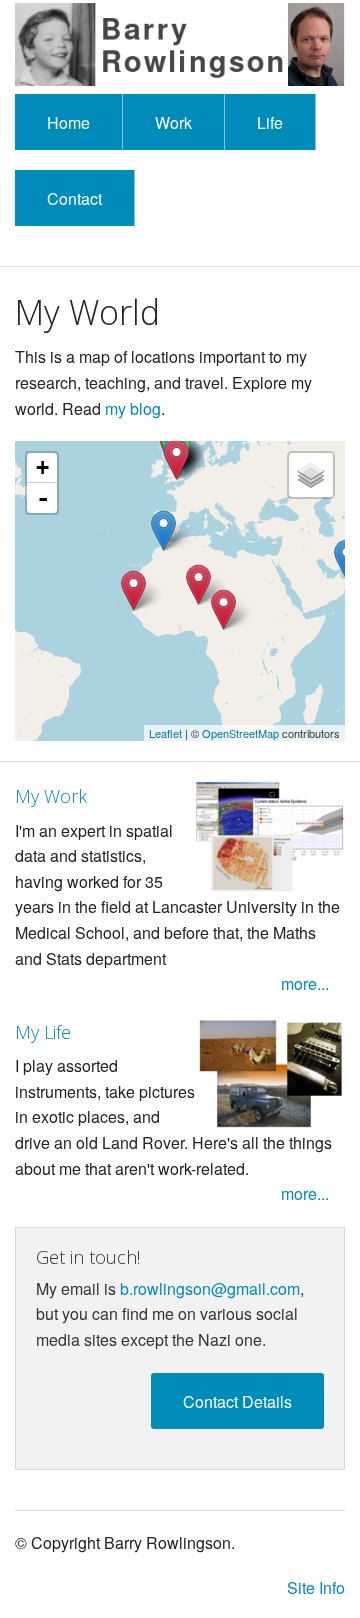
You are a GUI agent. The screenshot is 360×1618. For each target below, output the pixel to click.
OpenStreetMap (240, 733)
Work (173, 122)
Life (270, 122)
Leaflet (165, 733)
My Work (51, 796)
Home (68, 122)
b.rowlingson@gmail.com (210, 1288)
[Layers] (311, 475)
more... (305, 983)
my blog (133, 408)
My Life (43, 1032)
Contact (74, 198)
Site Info (316, 1587)
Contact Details (237, 1401)
